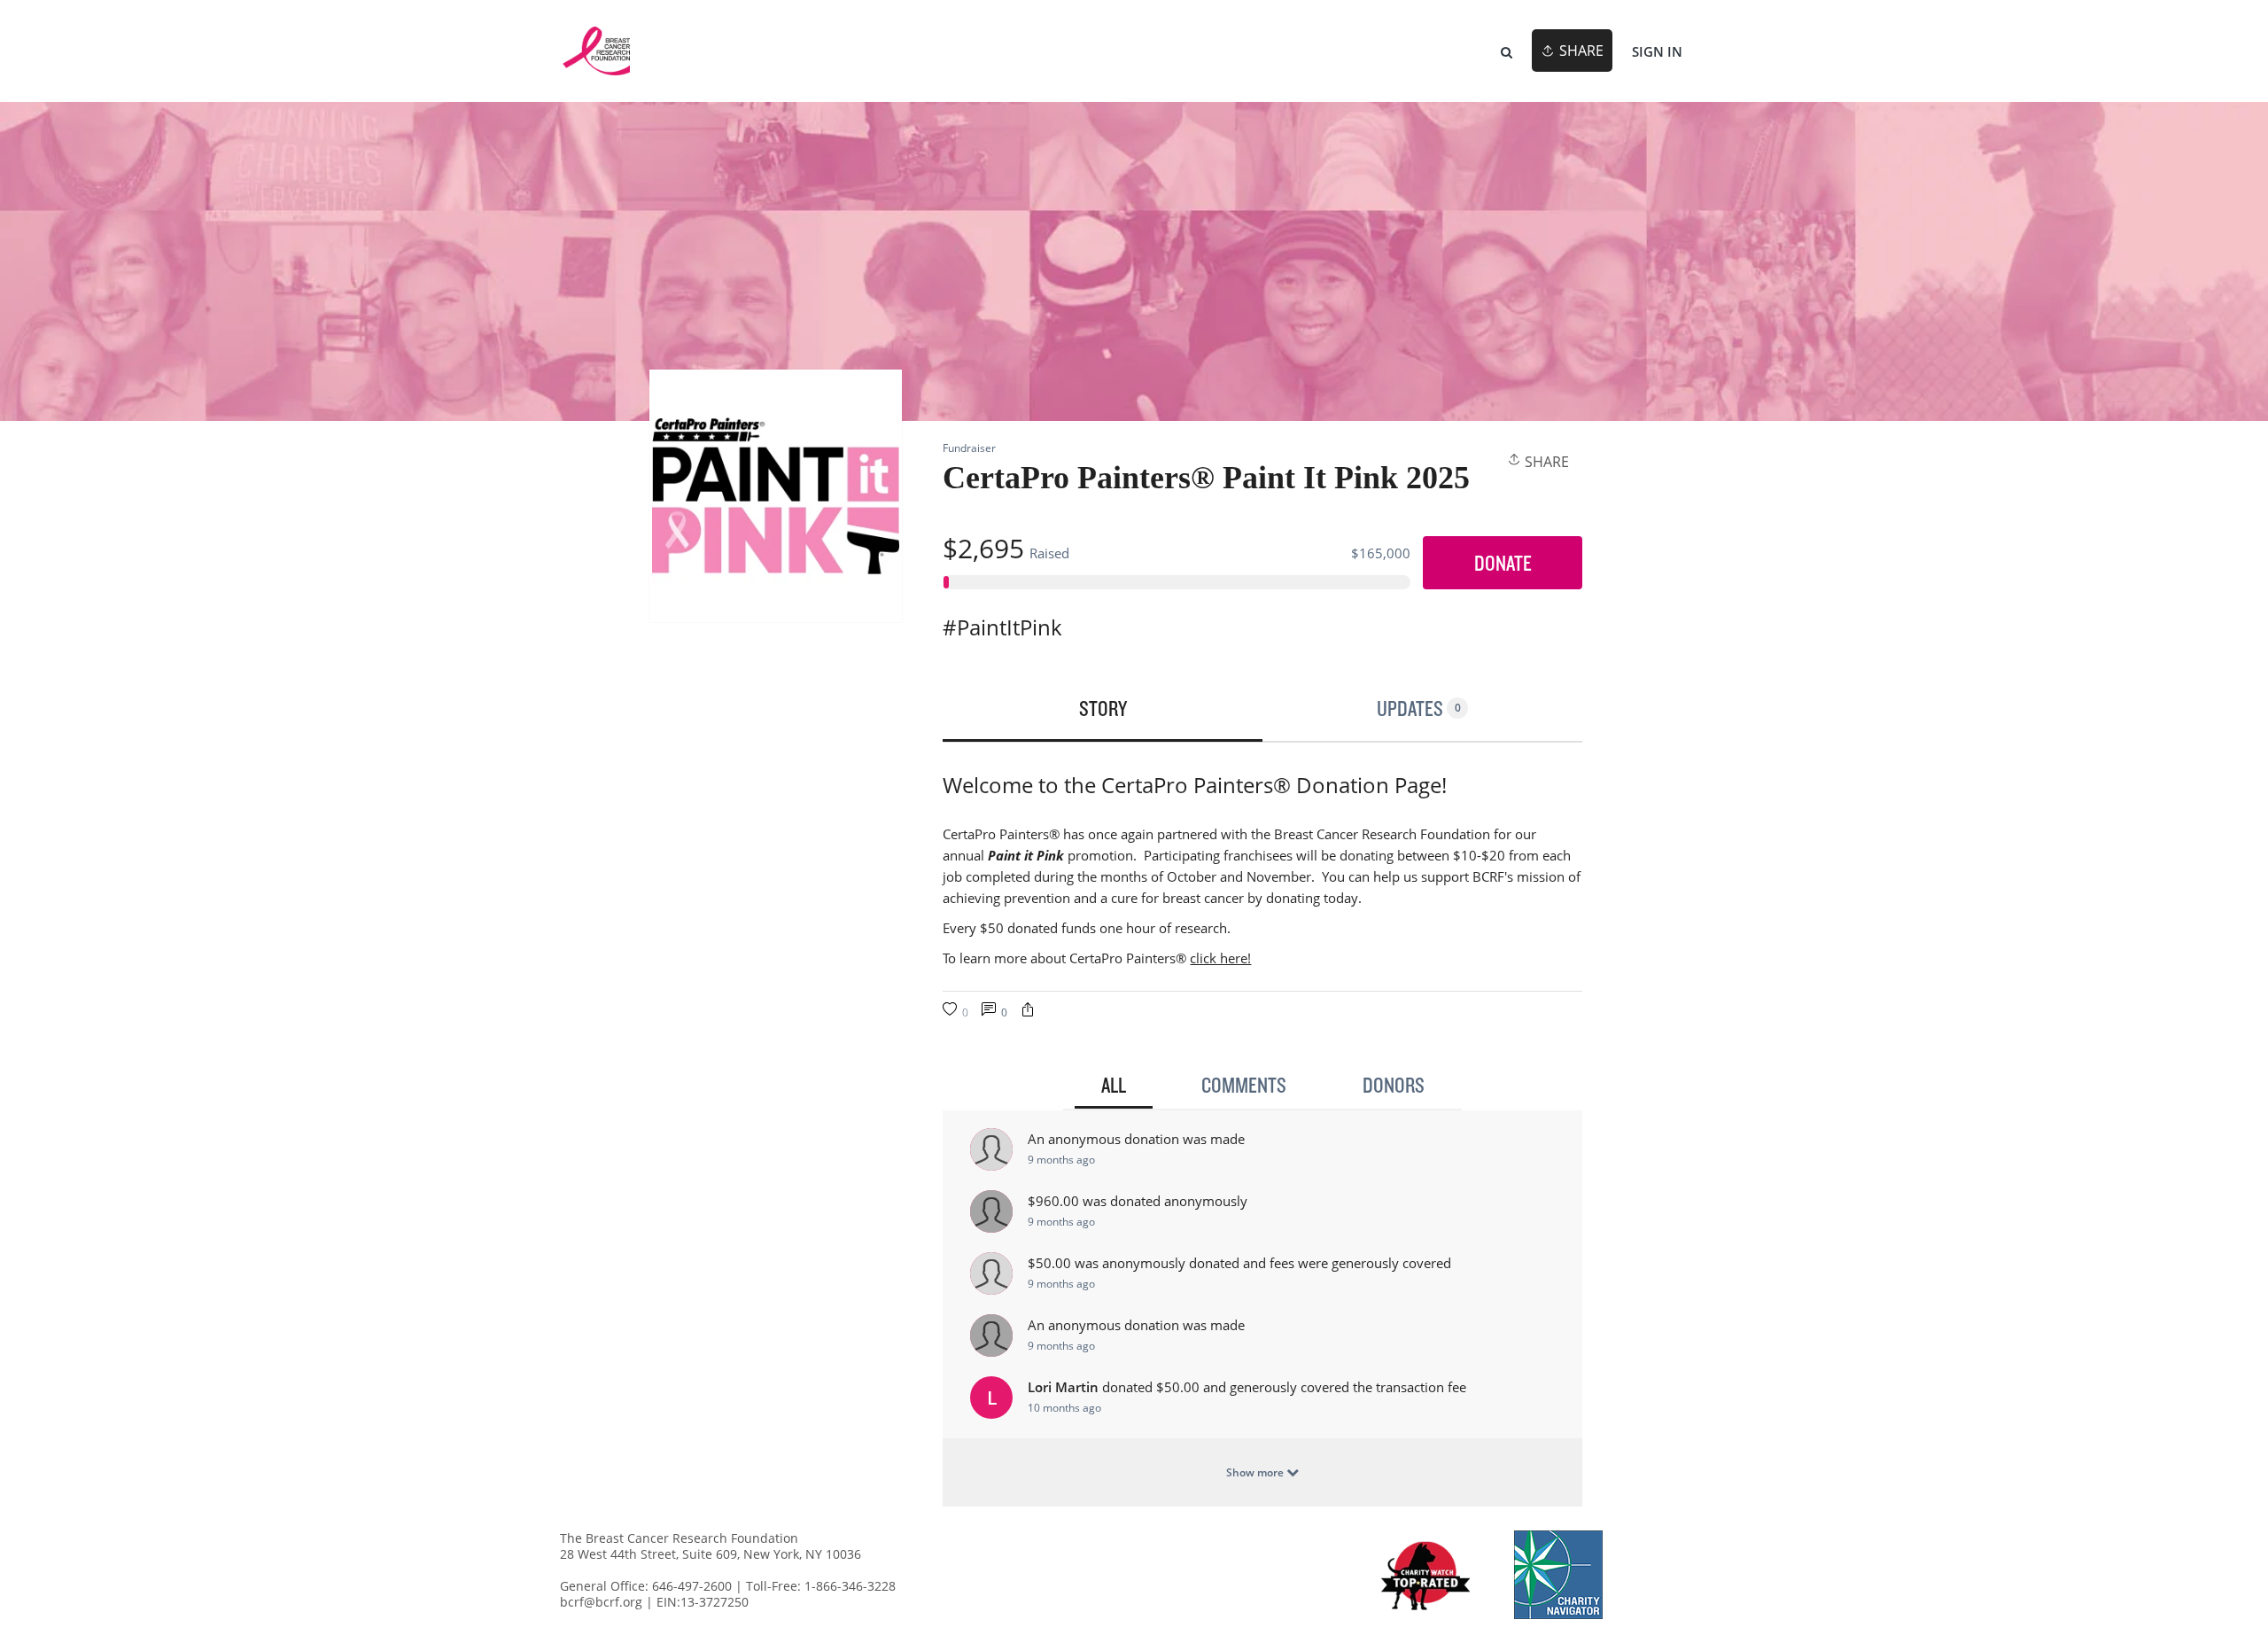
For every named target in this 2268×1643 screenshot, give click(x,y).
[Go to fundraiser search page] (1507, 51)
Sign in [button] (1657, 51)
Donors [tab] (1394, 1085)
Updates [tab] (1419, 708)
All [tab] (1114, 1085)
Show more (1256, 1472)
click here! (1220, 958)
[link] (596, 51)
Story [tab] (1103, 708)
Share (1545, 462)
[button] (1028, 1012)
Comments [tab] (1244, 1085)
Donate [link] (1503, 563)
